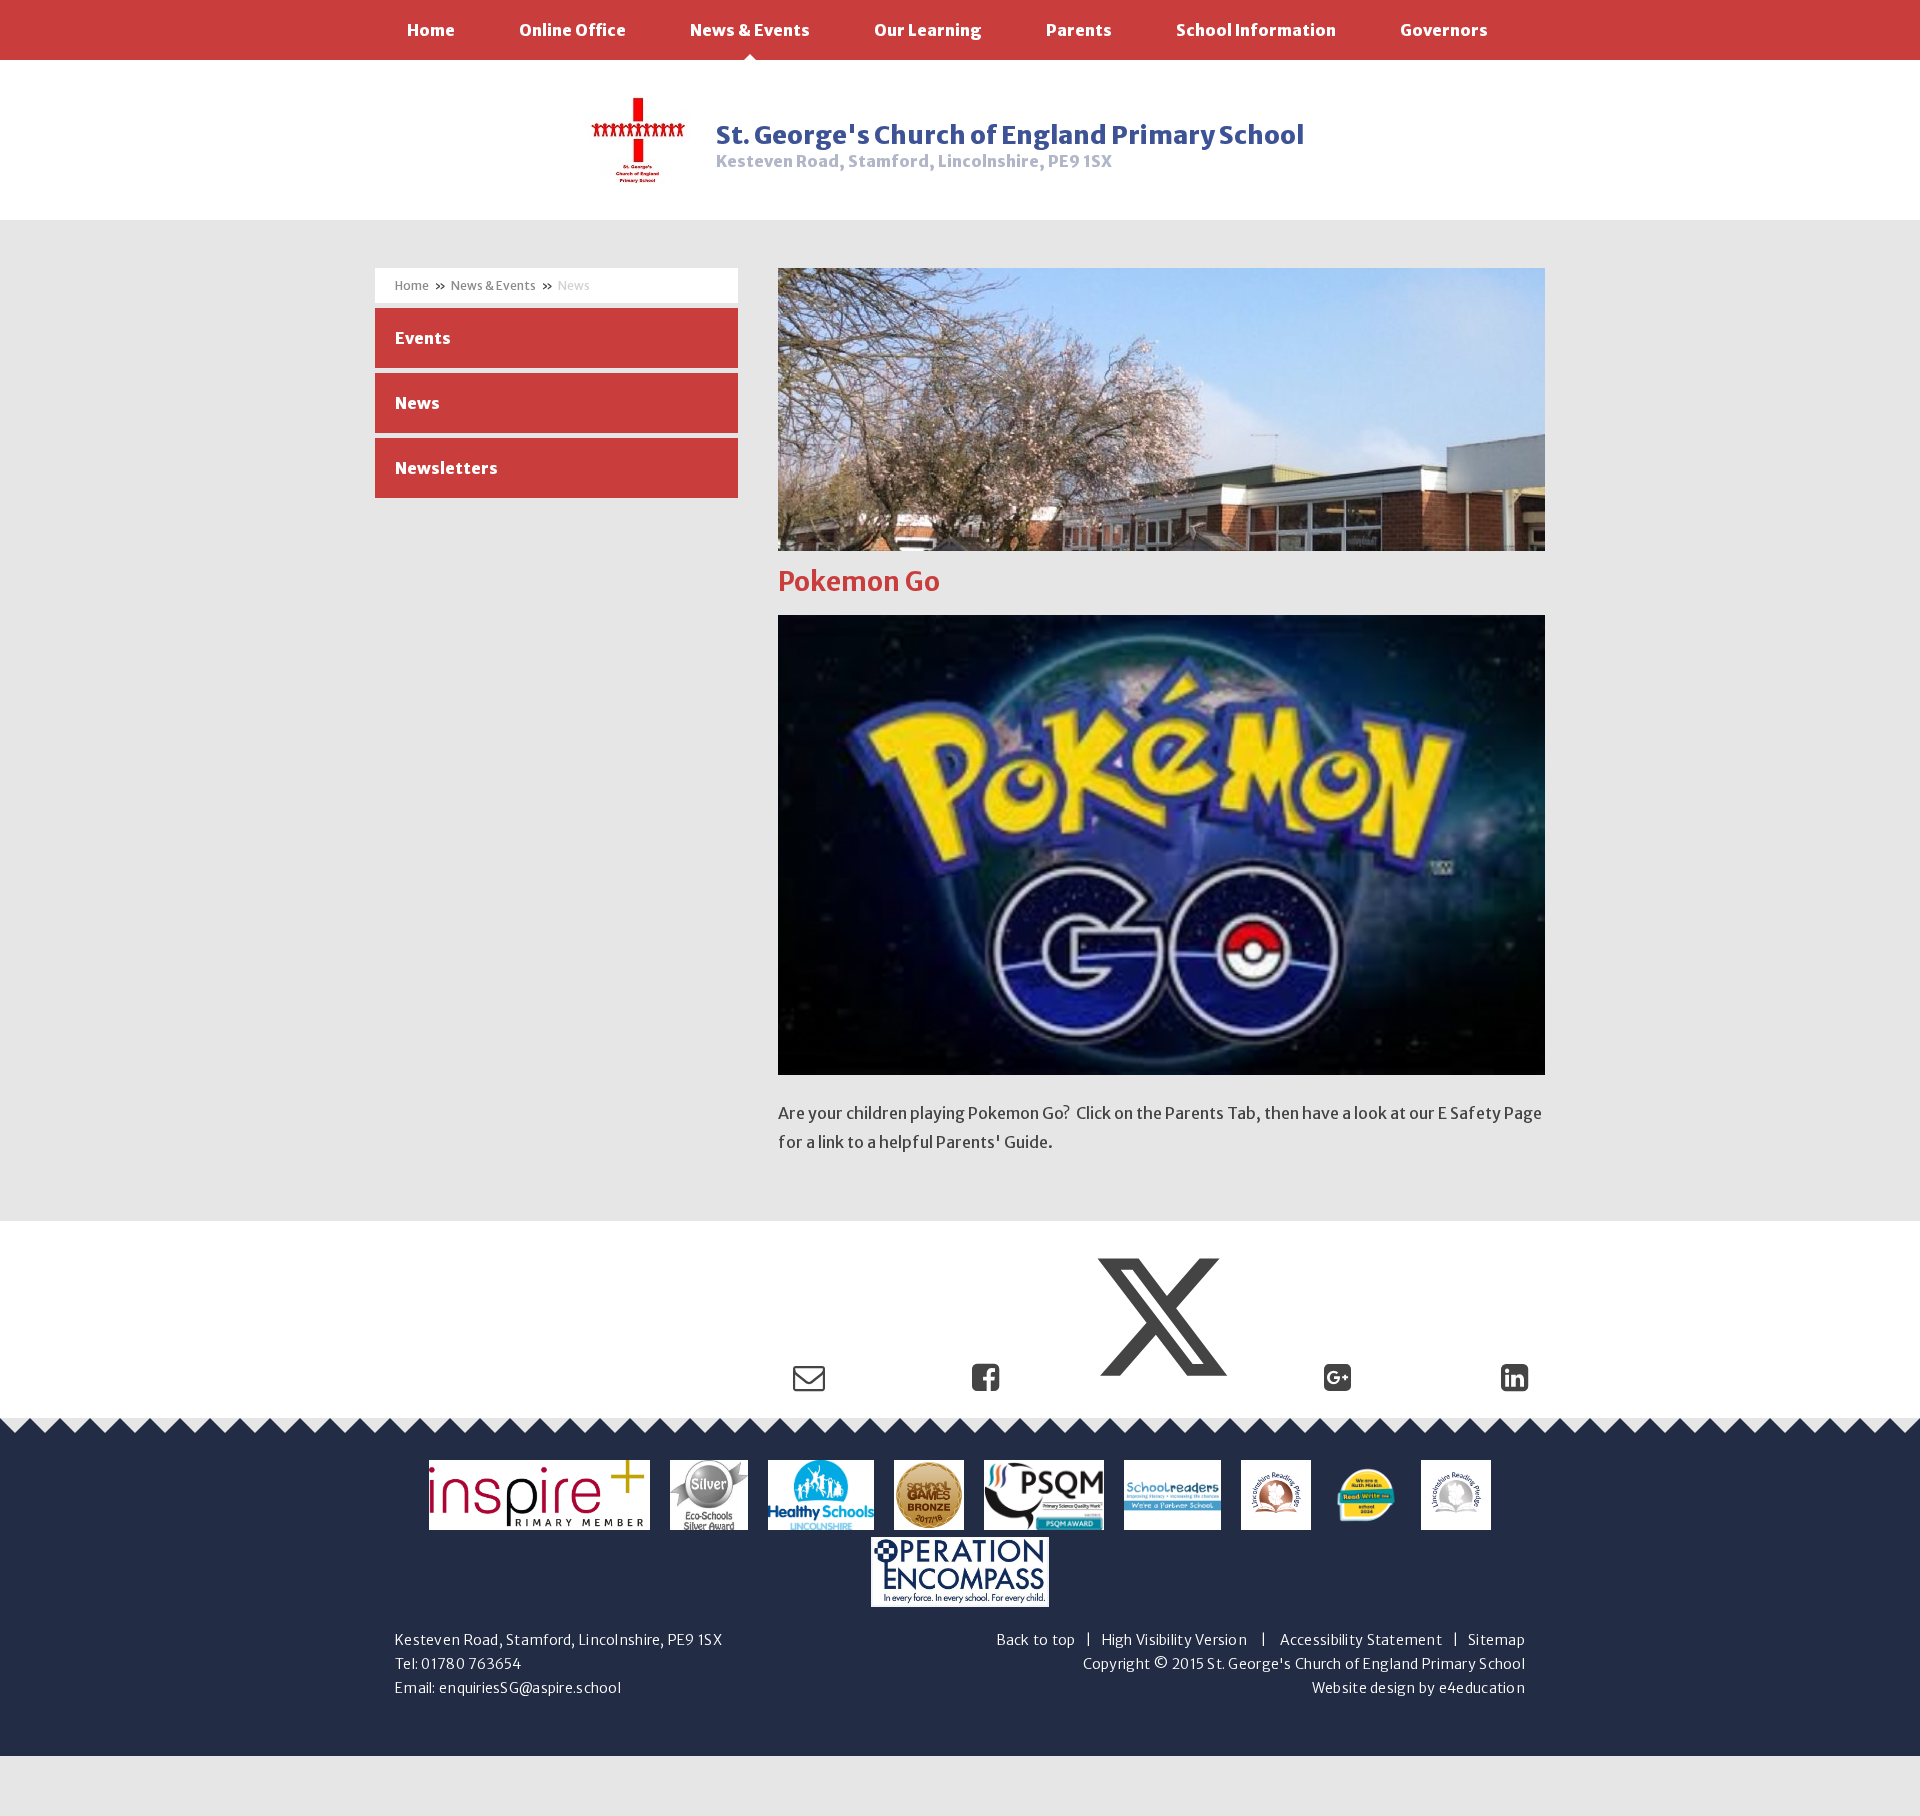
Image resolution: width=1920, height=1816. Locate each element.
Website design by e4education (1418, 1688)
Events (423, 338)
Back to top (1036, 1640)
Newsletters (446, 468)
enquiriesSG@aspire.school (530, 1688)
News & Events (493, 285)
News (574, 285)
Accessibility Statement (1361, 1640)
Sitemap (1496, 1640)
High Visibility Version (1174, 1640)
